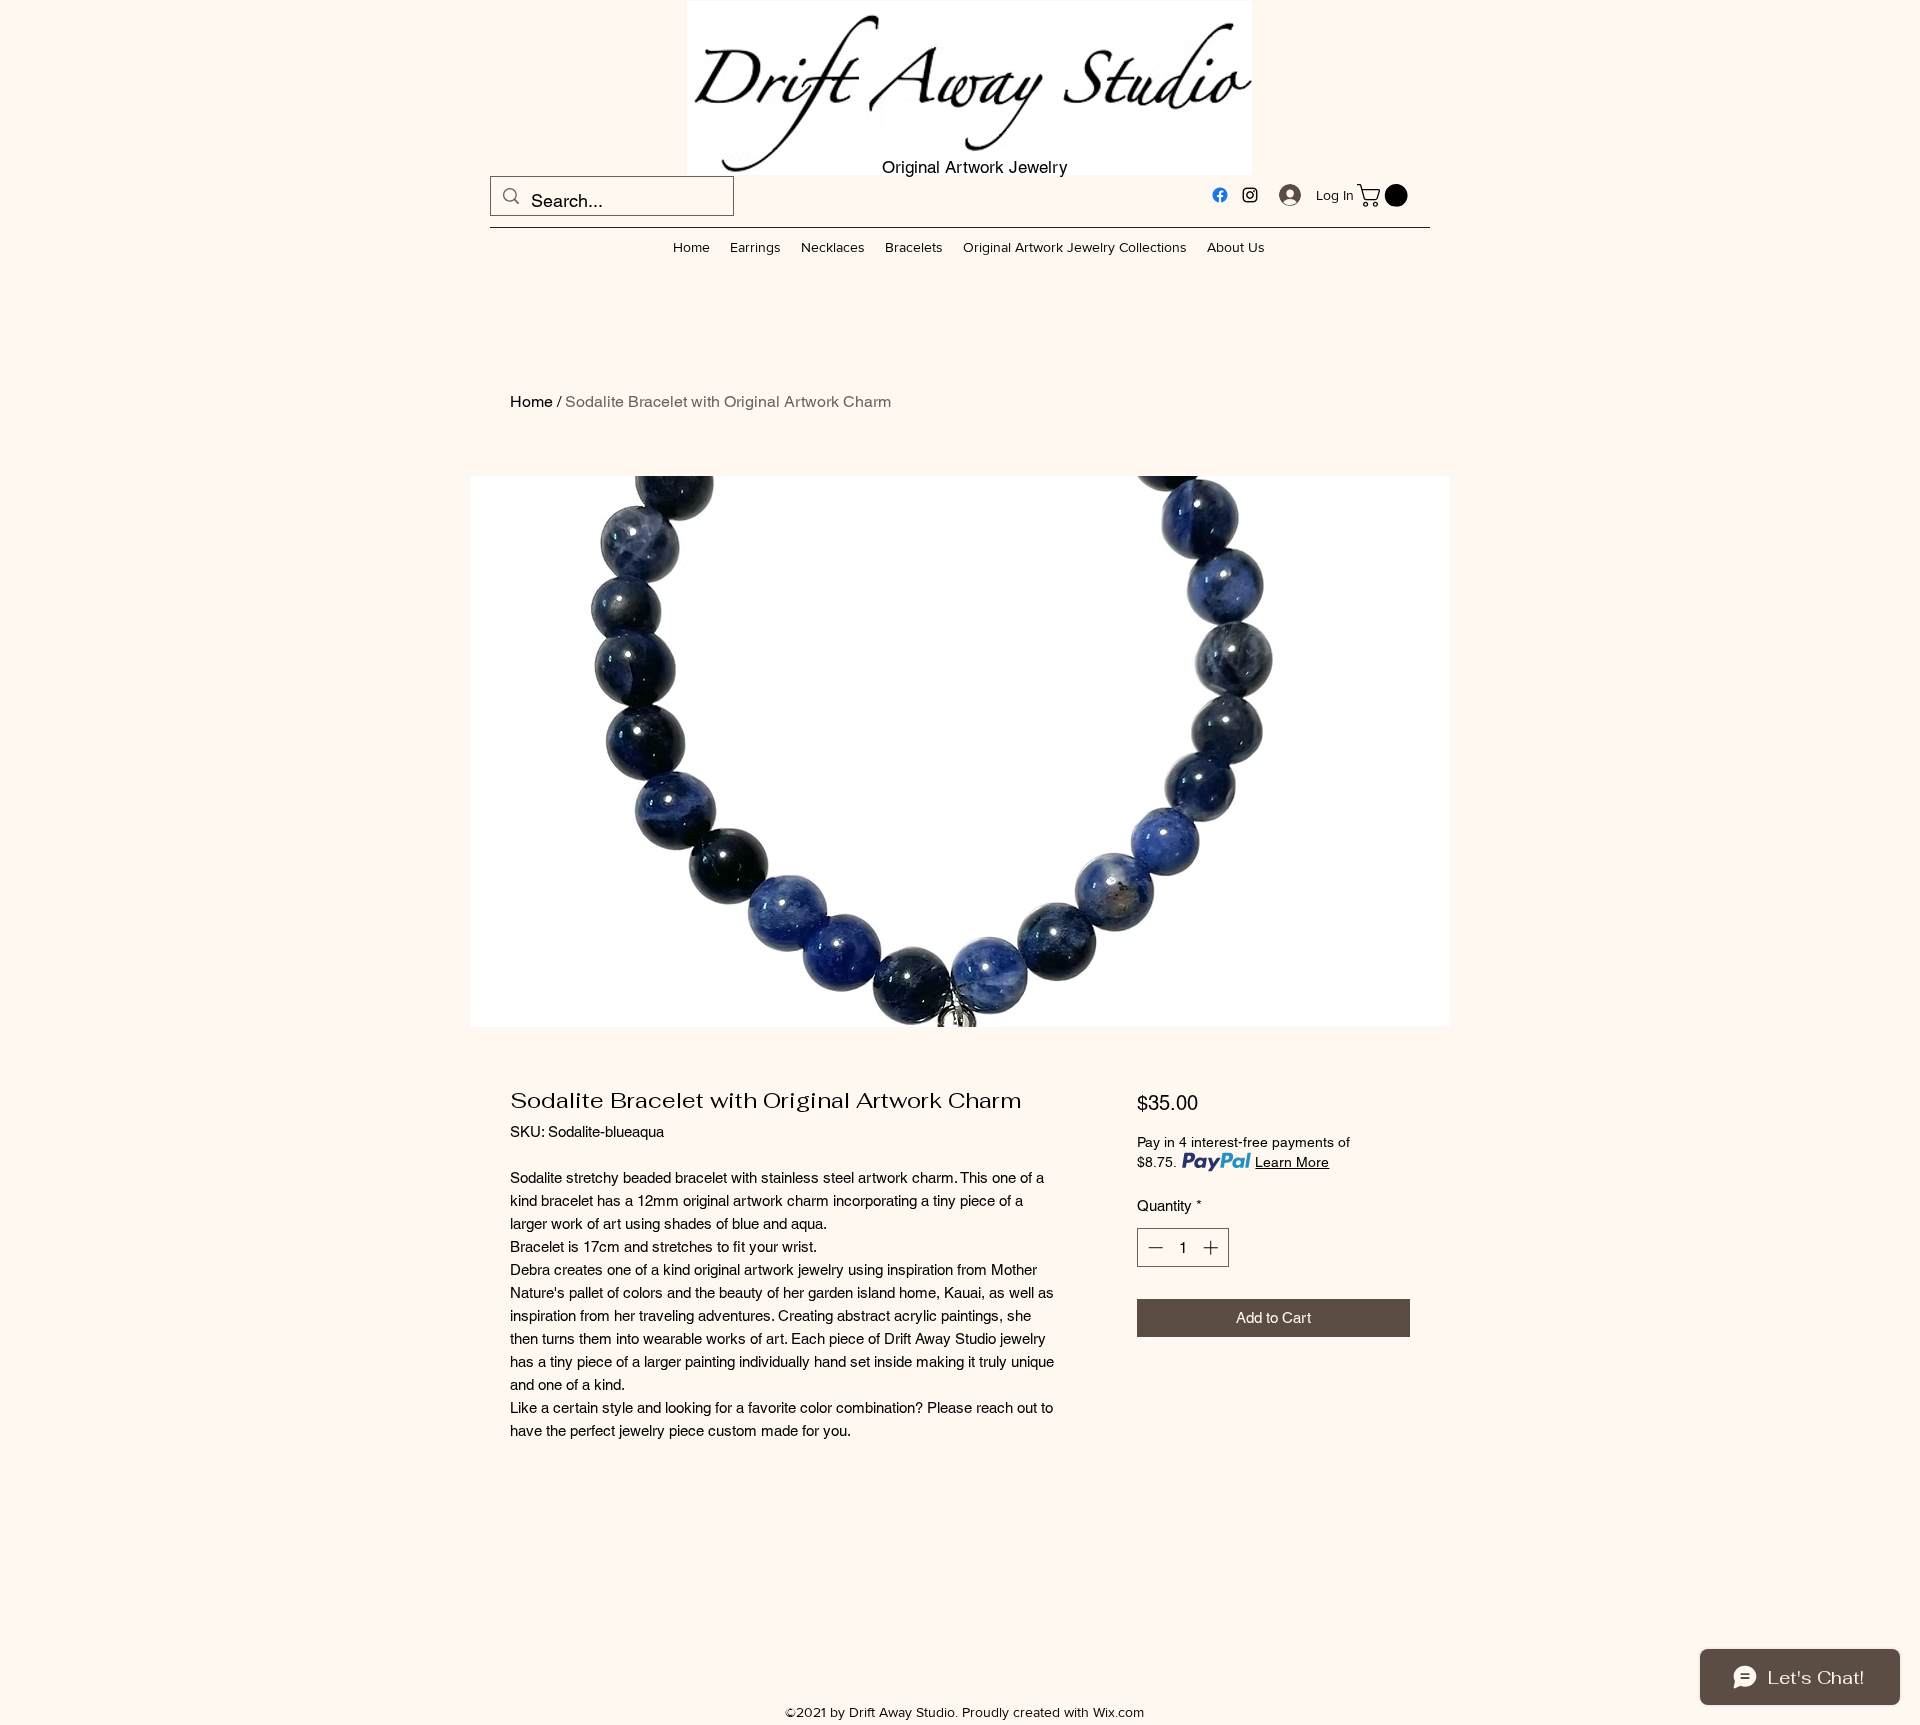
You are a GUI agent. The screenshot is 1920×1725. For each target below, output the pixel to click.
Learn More (1292, 1162)
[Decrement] (1153, 1247)
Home (531, 401)
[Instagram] (1250, 195)
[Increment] (1212, 1247)
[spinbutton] (1182, 1247)
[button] (1385, 195)
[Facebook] (1220, 195)
